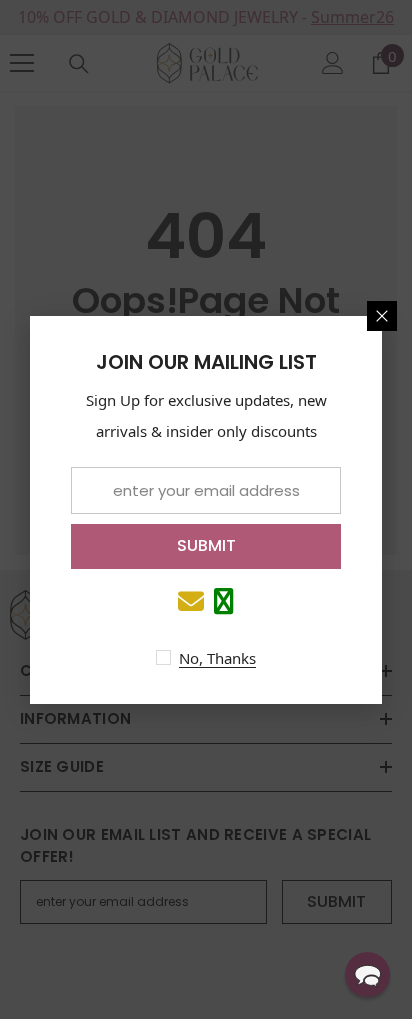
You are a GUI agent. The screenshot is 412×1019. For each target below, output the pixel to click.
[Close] (382, 316)
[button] (367, 974)
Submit (206, 545)
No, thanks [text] (217, 658)
